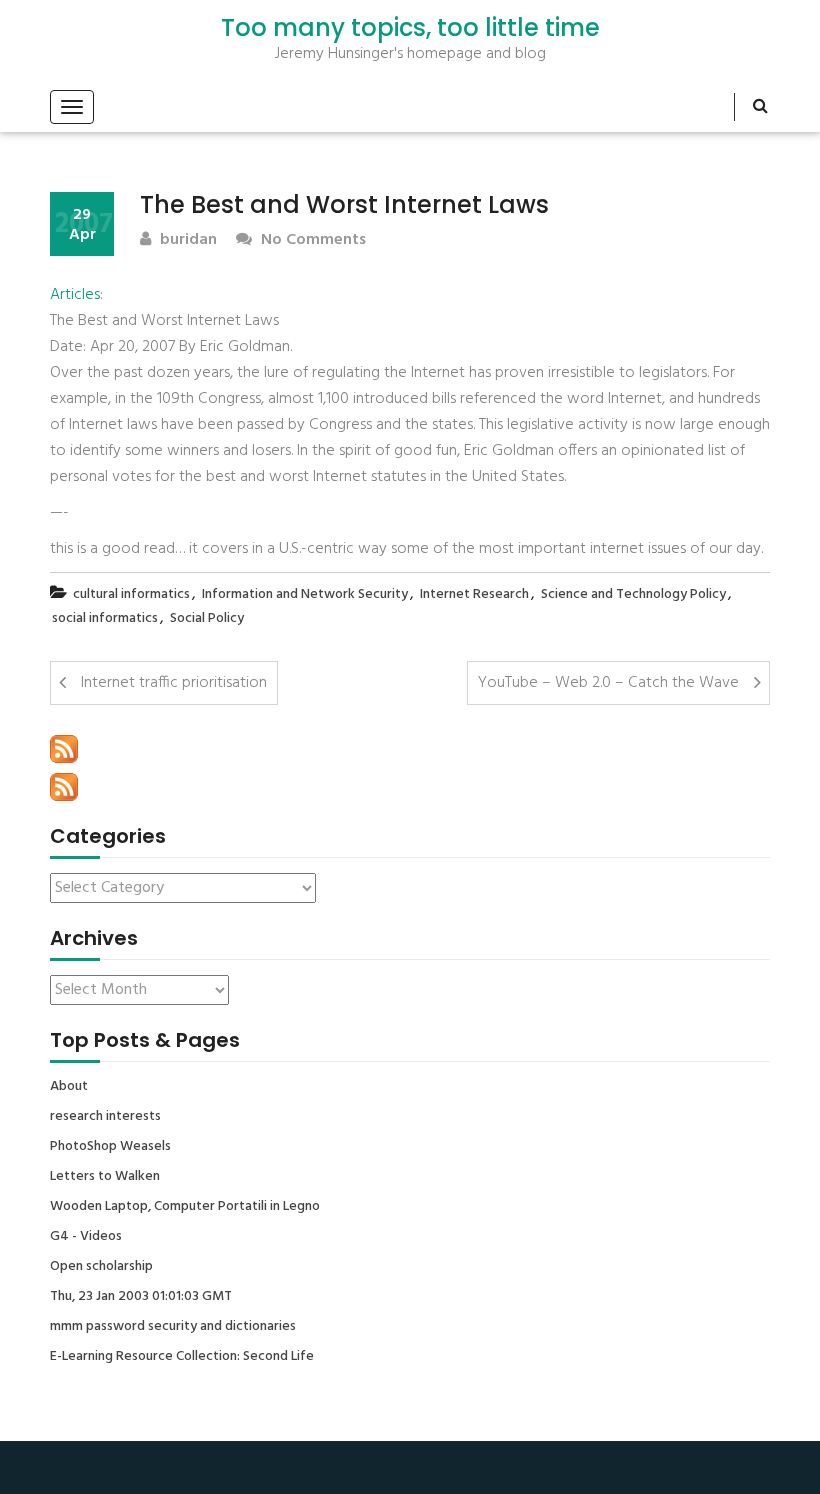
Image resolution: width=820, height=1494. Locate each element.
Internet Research (474, 594)
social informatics (105, 618)
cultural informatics (131, 594)
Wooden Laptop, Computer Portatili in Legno (185, 1207)
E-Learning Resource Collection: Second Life (182, 1357)
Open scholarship (101, 1267)
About (69, 1087)
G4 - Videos (86, 1237)
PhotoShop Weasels (110, 1147)
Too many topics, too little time (410, 28)
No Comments (311, 240)
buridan (186, 240)
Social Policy (207, 618)
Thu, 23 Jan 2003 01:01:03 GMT (141, 1297)
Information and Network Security (305, 594)
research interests (105, 1117)
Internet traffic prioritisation (174, 683)
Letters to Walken (105, 1177)
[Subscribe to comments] (64, 787)
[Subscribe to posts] (64, 749)
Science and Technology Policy (633, 594)
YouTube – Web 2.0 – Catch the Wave (608, 683)
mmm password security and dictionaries (173, 1327)
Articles (75, 295)
